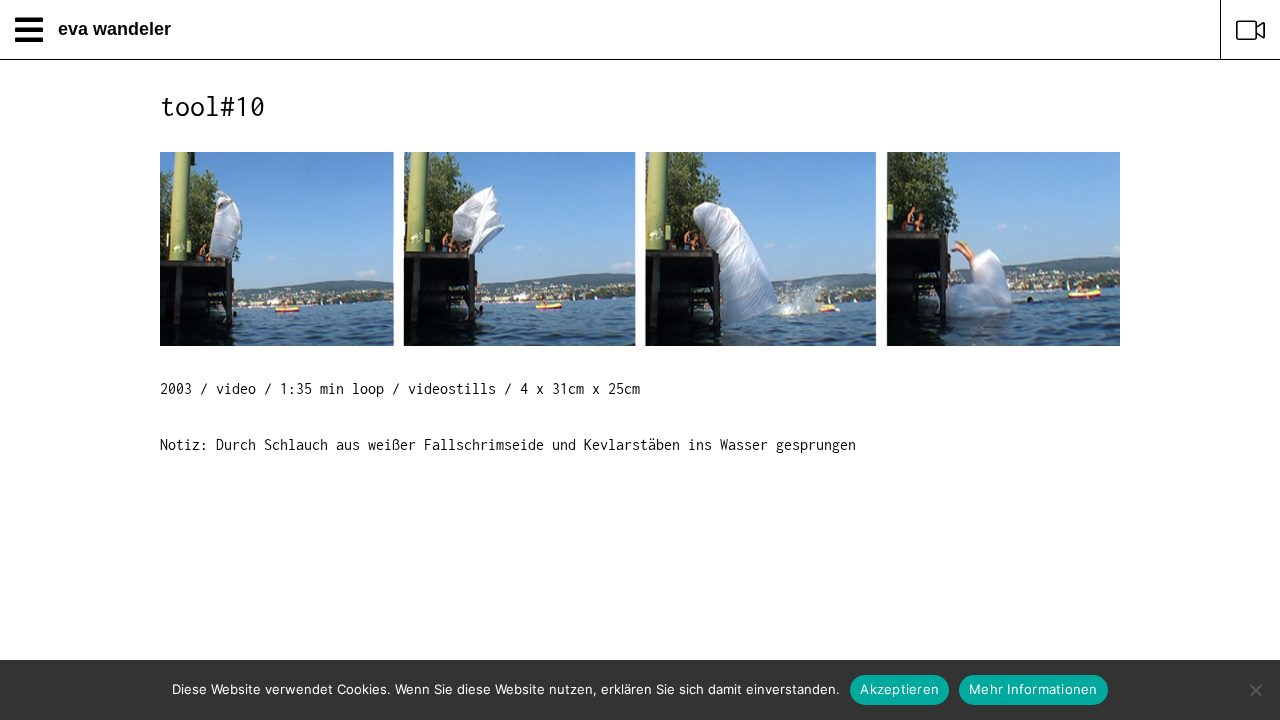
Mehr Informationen (1033, 689)
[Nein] (1255, 690)
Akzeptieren (899, 689)
